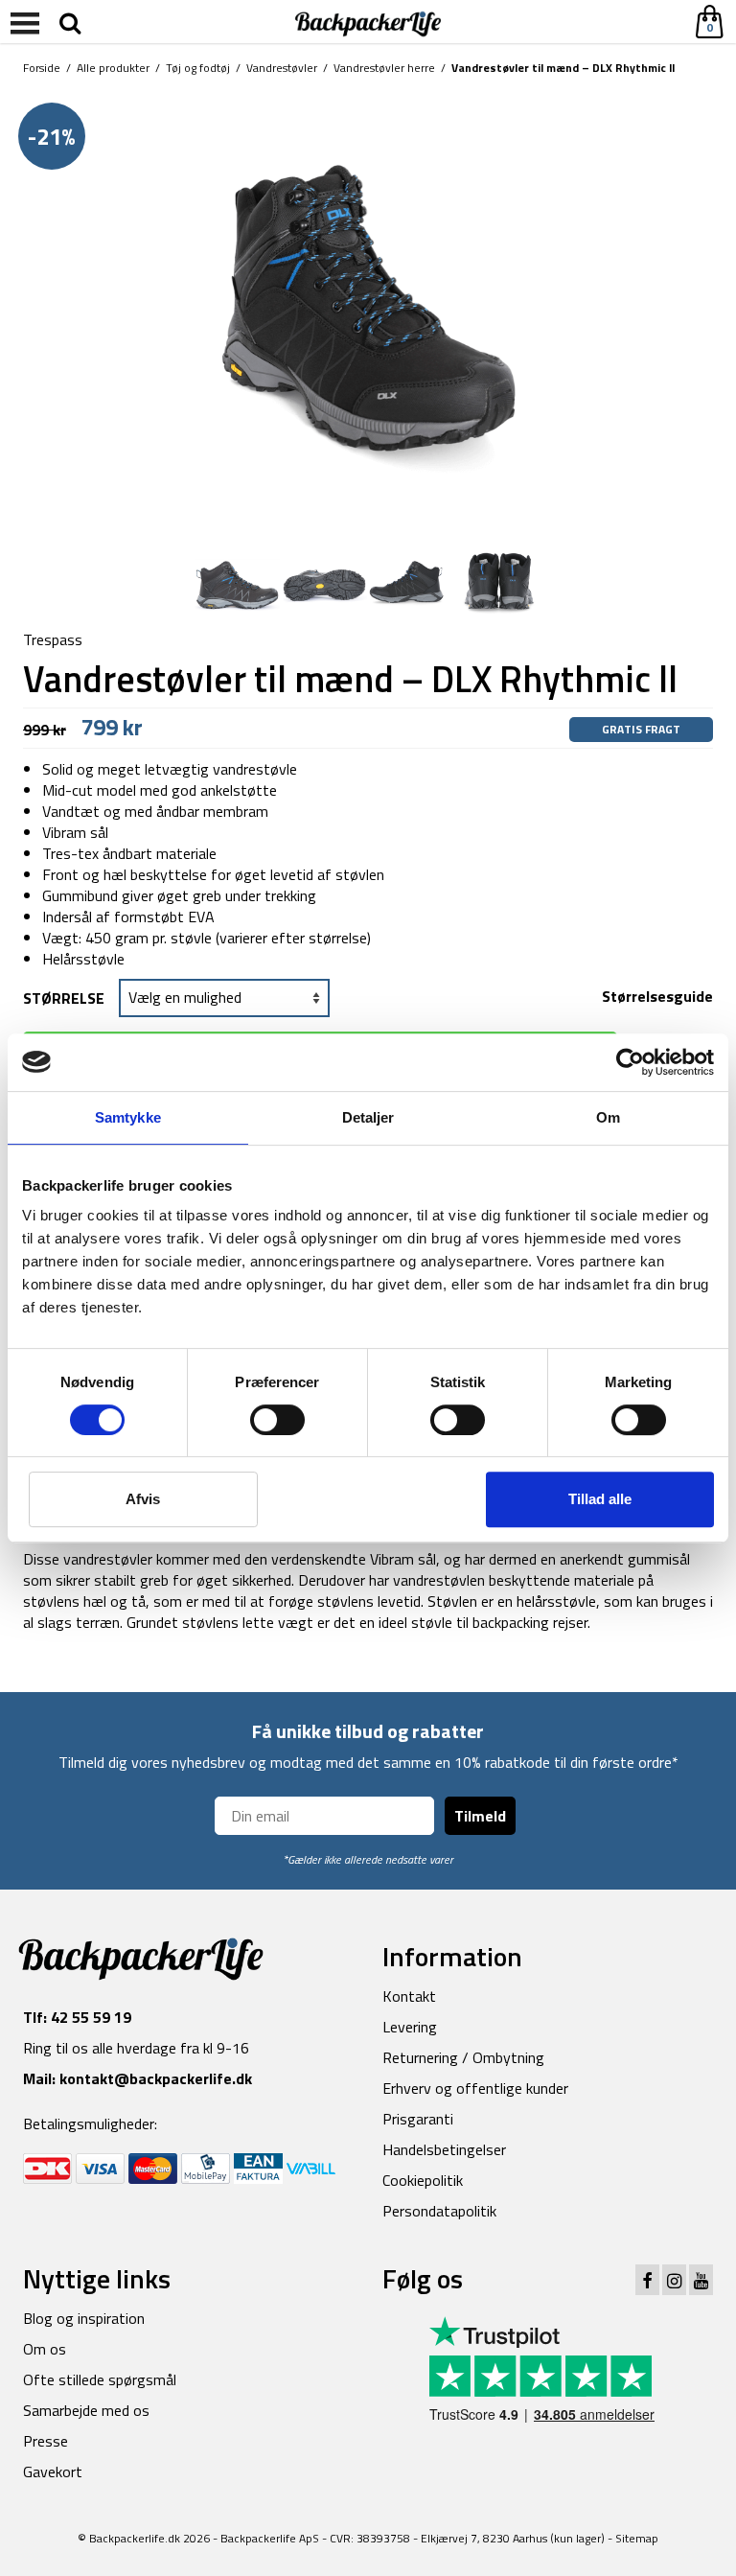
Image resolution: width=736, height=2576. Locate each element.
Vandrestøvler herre (384, 68)
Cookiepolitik (423, 2180)
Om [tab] (608, 1117)
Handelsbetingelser (444, 2149)
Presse (46, 2441)
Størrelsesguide (657, 996)
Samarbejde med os (86, 2410)
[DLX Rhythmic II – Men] (237, 584)
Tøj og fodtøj (198, 68)
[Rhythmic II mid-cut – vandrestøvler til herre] (368, 311)
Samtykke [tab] (128, 1117)
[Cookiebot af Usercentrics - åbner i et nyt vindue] (630, 1062)
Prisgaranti (418, 2119)
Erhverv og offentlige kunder (475, 2088)
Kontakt (409, 1996)
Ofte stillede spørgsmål (100, 2379)
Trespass (53, 639)
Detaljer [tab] (368, 1117)
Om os (45, 2349)
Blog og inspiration (84, 2318)
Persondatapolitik (439, 2211)
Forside (42, 68)
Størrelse (64, 998)
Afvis (143, 1499)
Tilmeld (480, 1816)
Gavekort (53, 2472)
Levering (410, 2027)
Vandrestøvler (282, 68)
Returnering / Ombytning (463, 2057)
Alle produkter (113, 68)
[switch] (277, 1420)
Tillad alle (600, 1499)
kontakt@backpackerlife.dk (156, 2078)
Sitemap (637, 2538)
